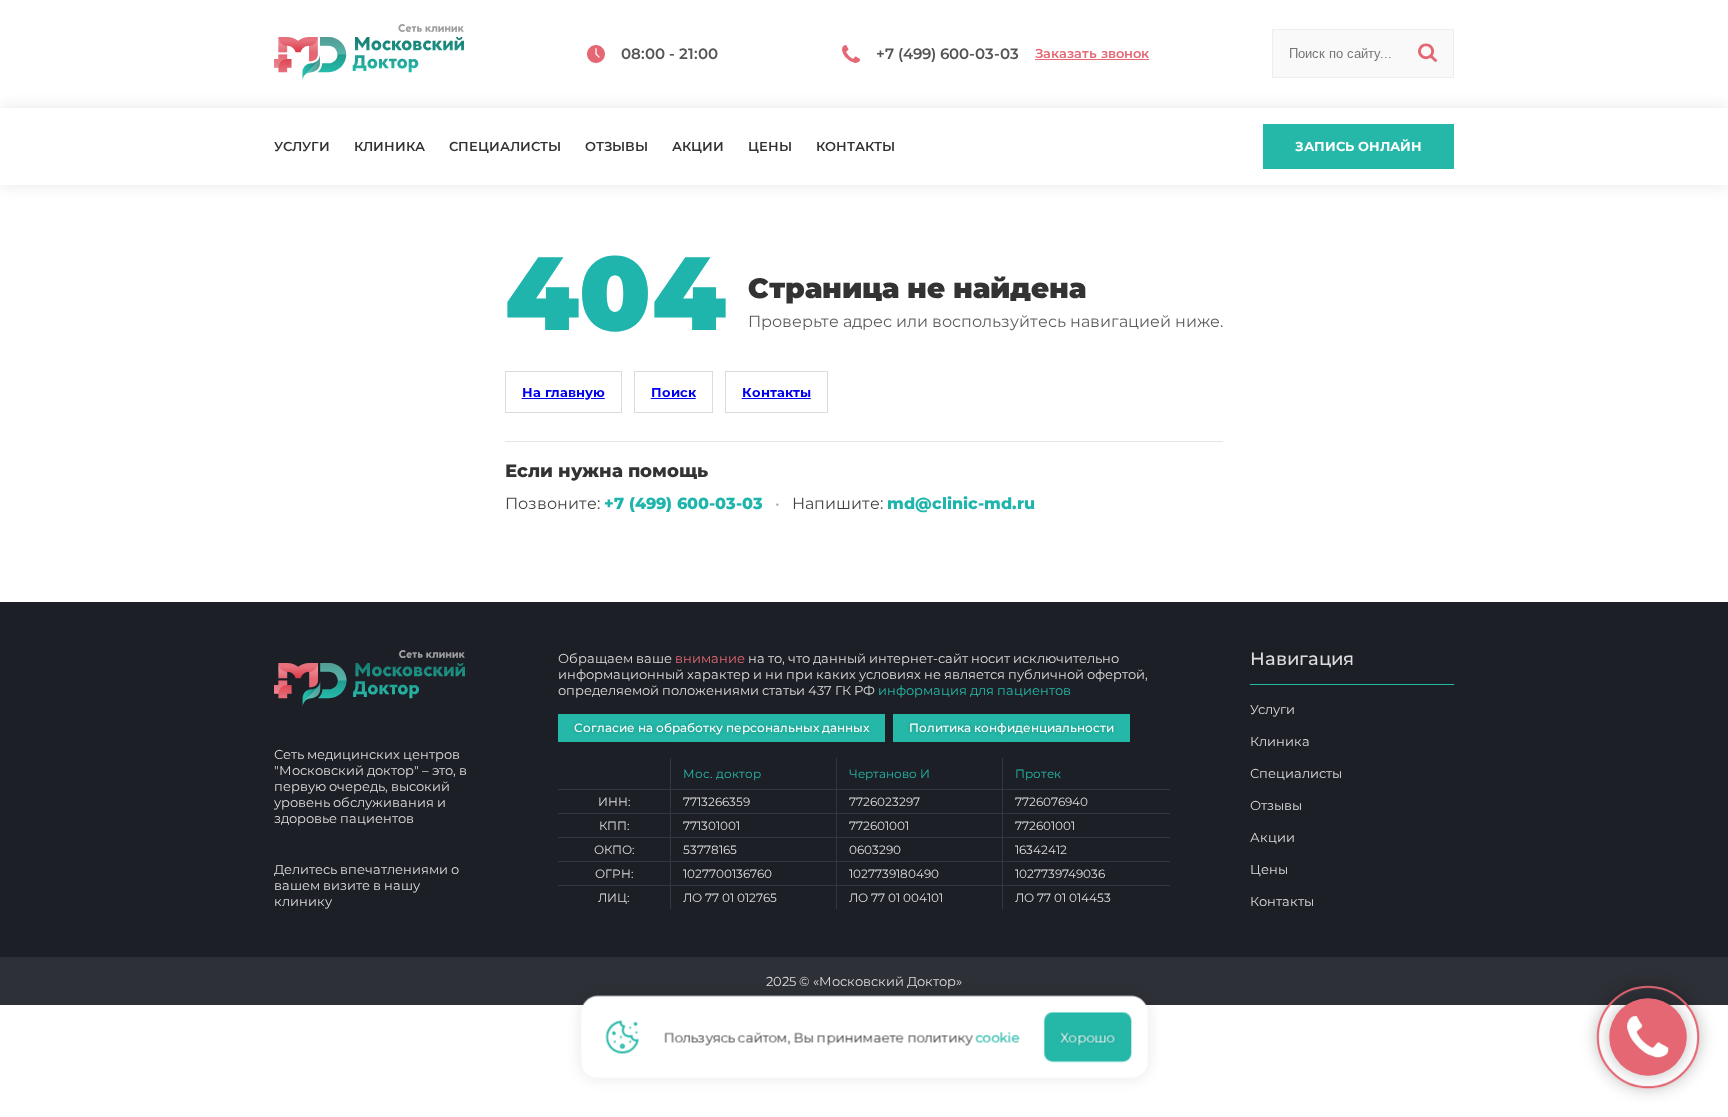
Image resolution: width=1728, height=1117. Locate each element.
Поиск (673, 392)
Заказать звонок (1092, 53)
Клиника (389, 146)
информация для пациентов (974, 690)
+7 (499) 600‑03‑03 (683, 503)
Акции (698, 146)
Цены (770, 146)
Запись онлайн (1358, 146)
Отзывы (616, 146)
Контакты (855, 146)
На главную (563, 392)
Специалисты (505, 146)
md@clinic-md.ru (961, 503)
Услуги (302, 146)
